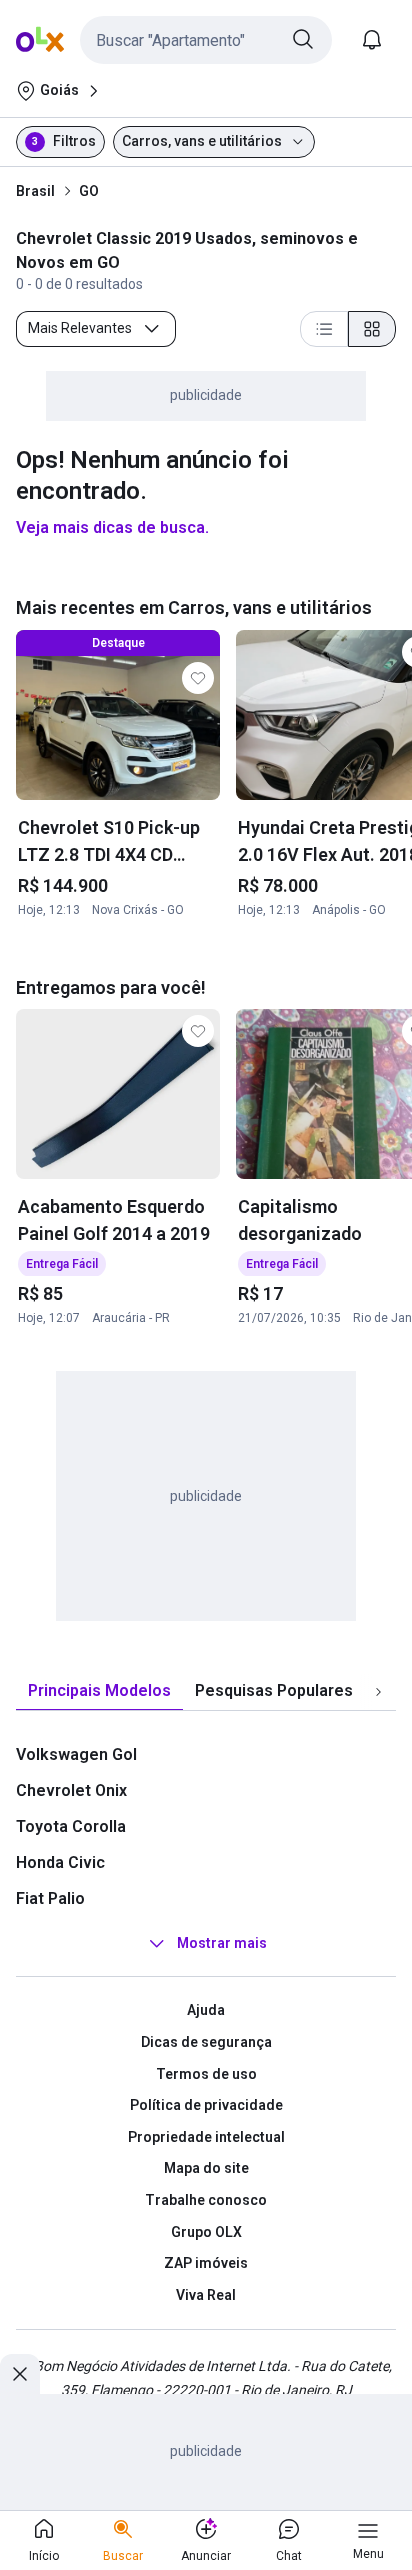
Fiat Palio (50, 1898)
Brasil (35, 191)
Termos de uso (206, 2074)
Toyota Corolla (71, 1826)
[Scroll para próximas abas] (378, 1692)
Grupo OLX (206, 2232)
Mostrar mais (222, 1944)
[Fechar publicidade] (20, 2374)
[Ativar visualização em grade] (372, 329)
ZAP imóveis (206, 2263)
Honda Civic (60, 1862)
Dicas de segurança (206, 2042)
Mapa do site (206, 2168)
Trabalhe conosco (206, 2200)
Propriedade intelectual (206, 2137)
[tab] (99, 1691)
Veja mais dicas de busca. (112, 527)
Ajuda (206, 2010)
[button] (206, 40)
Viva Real (206, 2295)
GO (89, 191)
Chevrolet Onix (71, 1790)
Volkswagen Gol (76, 1754)
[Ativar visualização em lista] (324, 329)
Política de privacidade (206, 2105)
